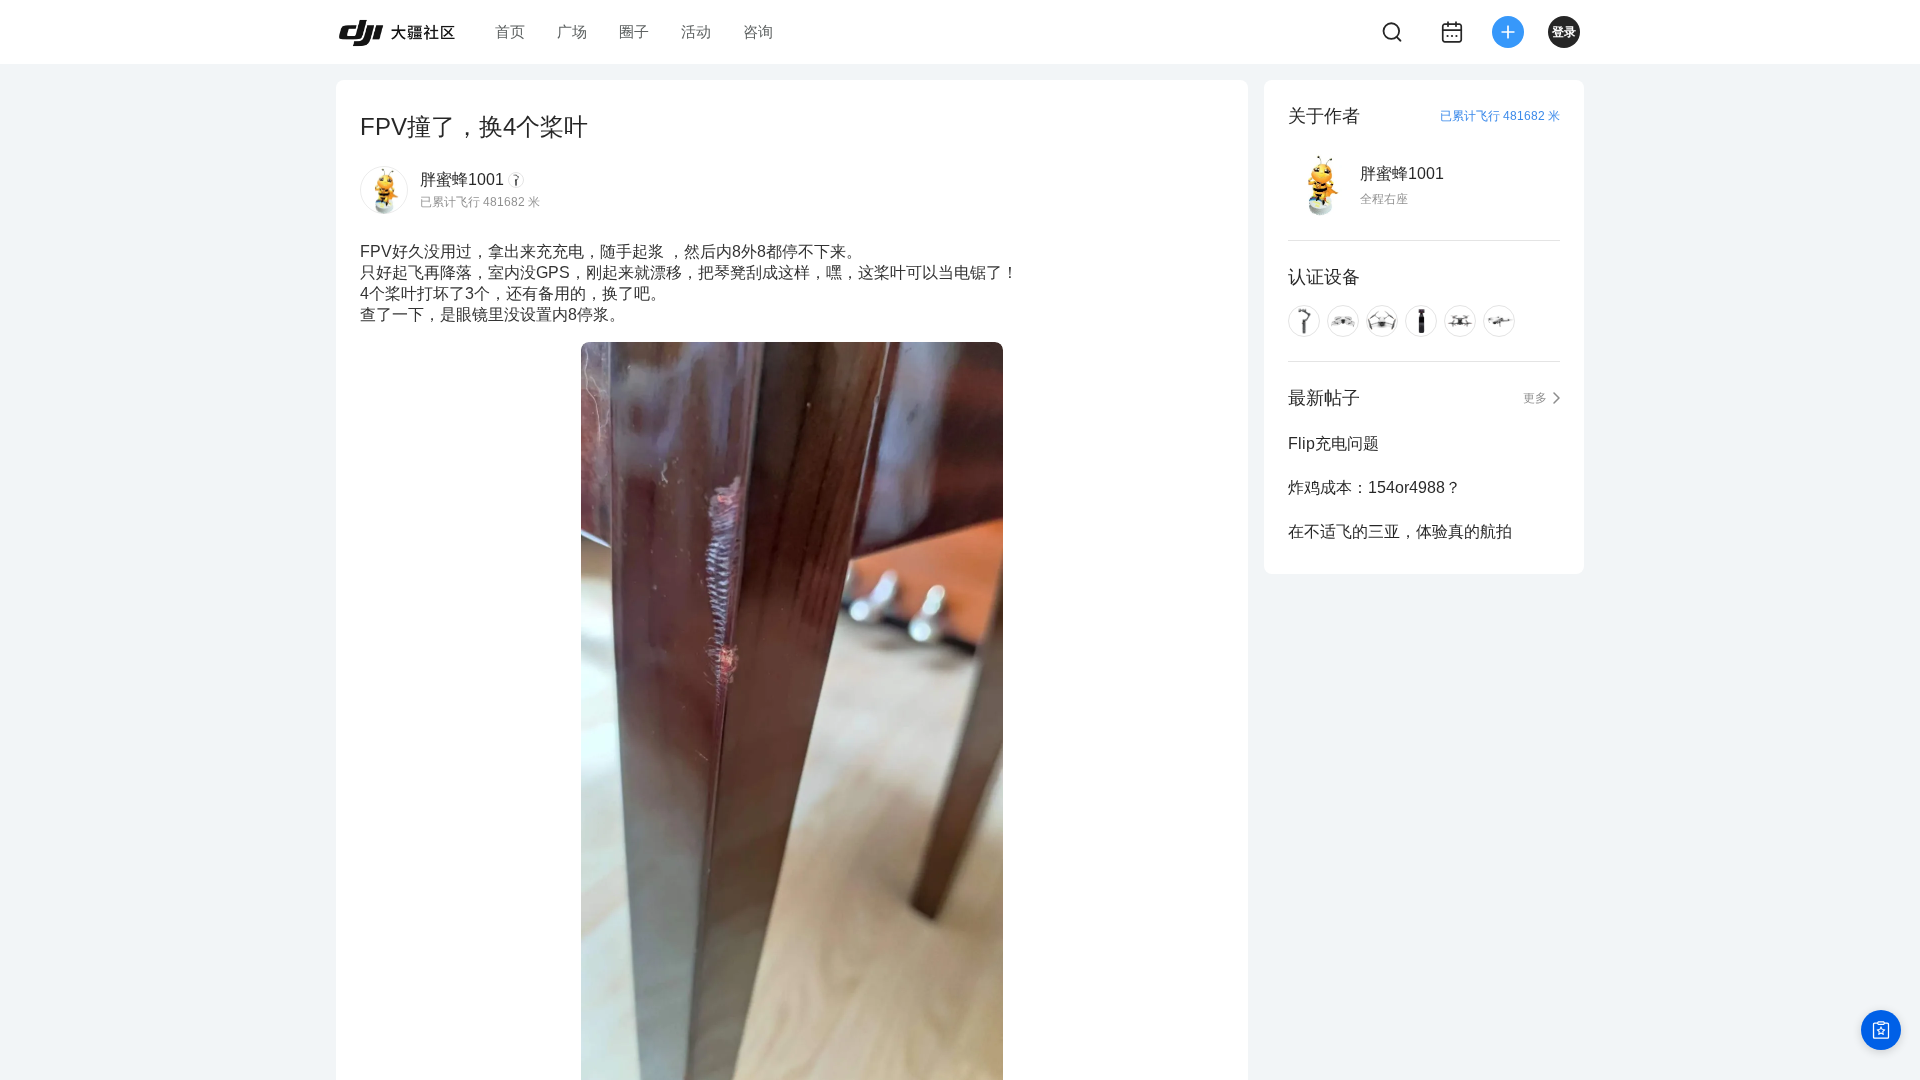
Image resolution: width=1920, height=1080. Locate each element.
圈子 (634, 31)
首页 (510, 31)
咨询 (758, 31)
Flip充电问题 (1333, 443)
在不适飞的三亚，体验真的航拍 (1400, 531)
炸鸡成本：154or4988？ (1374, 487)
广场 (572, 31)
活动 (696, 31)
